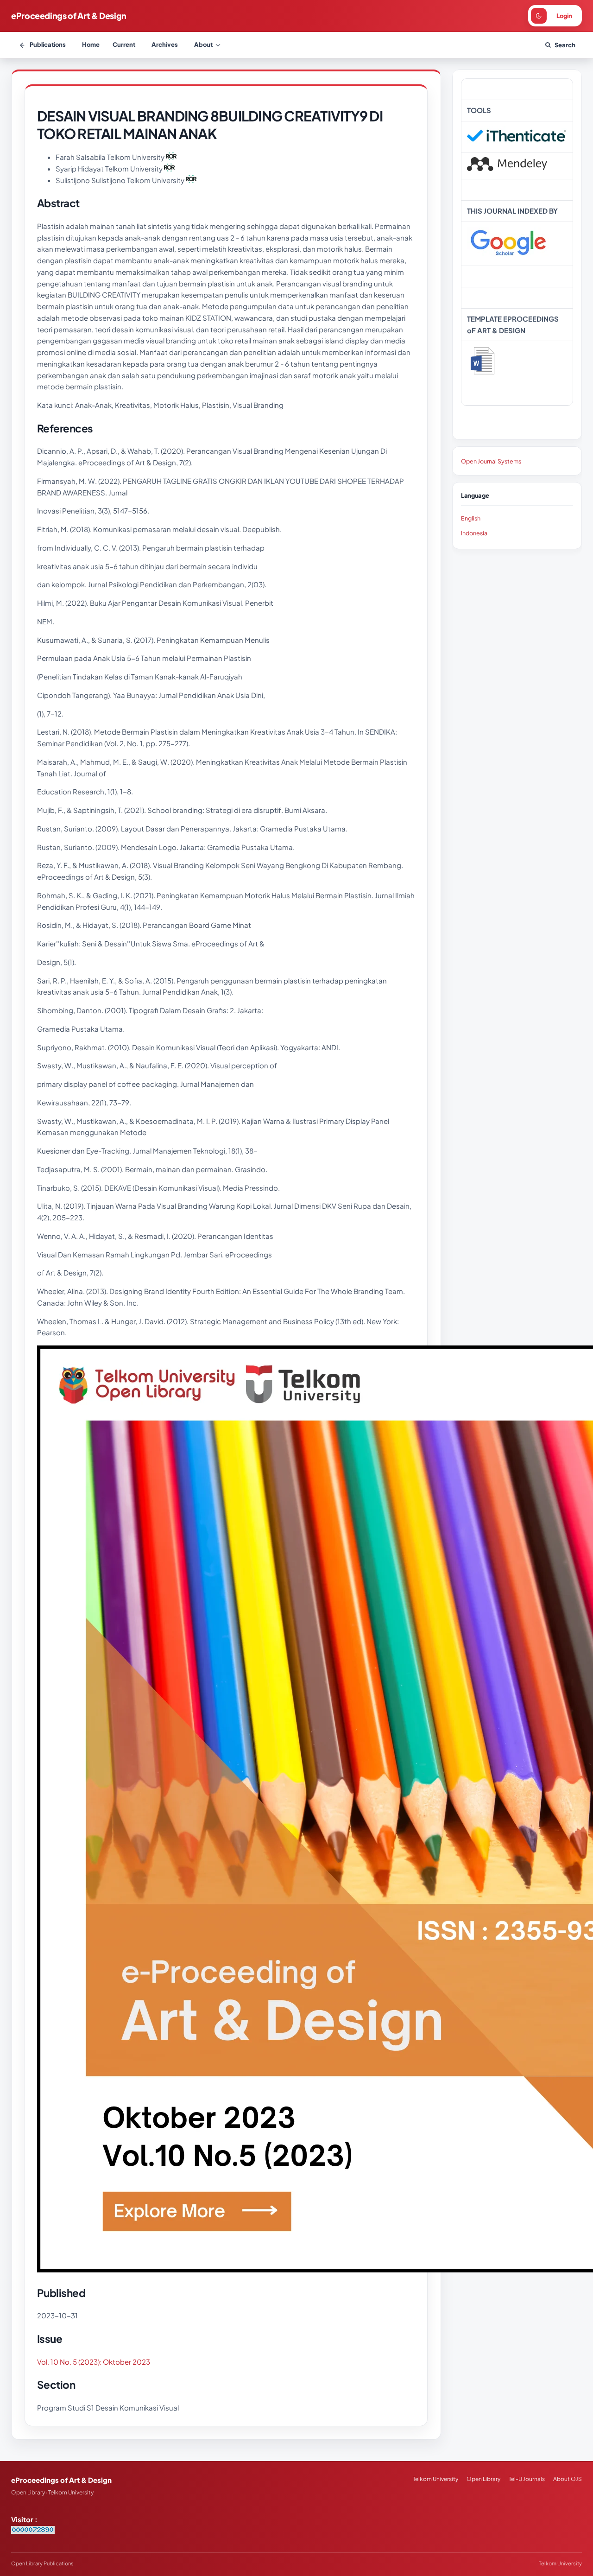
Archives (165, 44)
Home (91, 44)
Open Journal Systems (491, 461)
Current (124, 44)
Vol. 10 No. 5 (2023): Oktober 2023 (94, 2362)
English (471, 518)
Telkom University (435, 2479)
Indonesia (474, 533)
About (203, 44)
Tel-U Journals (527, 2479)
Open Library (483, 2479)
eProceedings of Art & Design (69, 16)
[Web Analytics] (33, 2531)
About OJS (568, 2479)
